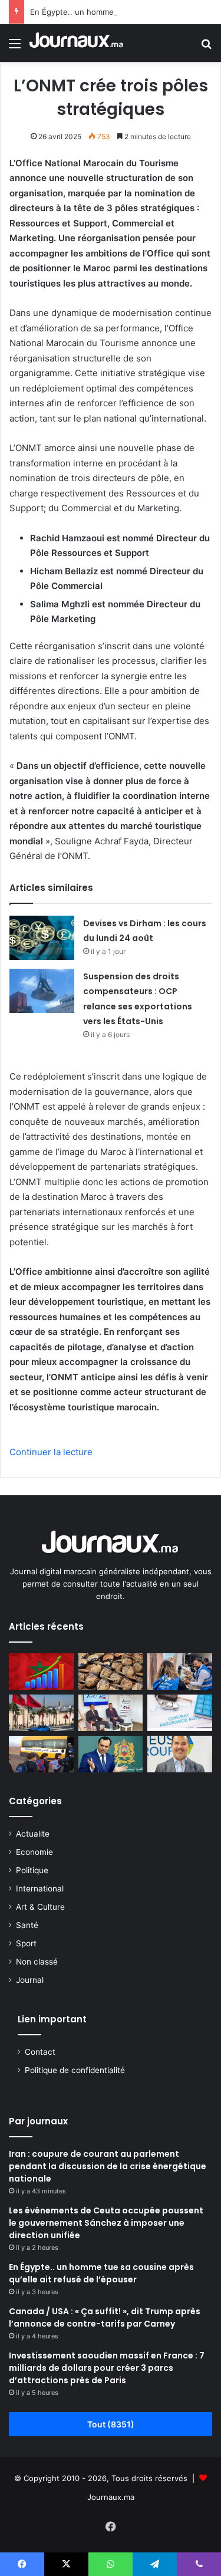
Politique (32, 1870)
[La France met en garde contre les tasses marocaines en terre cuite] (111, 1672)
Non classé (37, 1962)
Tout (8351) (111, 2424)
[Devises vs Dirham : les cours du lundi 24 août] (42, 938)
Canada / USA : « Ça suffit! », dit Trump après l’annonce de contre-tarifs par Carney (105, 2317)
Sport (26, 1943)
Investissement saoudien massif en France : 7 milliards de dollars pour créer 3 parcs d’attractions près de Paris (107, 2368)
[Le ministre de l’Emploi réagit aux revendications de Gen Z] (111, 1754)
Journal (30, 1980)
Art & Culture (40, 1907)
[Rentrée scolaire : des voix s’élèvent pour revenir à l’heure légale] (41, 1754)
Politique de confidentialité (75, 2070)
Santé (27, 1925)
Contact (40, 2052)
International (40, 1889)
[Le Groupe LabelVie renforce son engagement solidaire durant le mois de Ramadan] (180, 1672)
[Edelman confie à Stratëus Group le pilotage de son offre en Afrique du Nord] (180, 1754)
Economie (34, 1852)
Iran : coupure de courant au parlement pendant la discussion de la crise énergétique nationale (108, 2166)
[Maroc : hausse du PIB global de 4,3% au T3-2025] (41, 1672)
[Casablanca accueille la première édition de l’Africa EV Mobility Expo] (111, 1713)
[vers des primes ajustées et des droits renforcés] (180, 1713)
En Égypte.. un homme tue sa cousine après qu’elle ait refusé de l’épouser (101, 2273)
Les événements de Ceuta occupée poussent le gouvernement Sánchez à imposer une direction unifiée (106, 2223)
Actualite (33, 1834)
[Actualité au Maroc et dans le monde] (77, 43)
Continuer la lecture (51, 1452)
